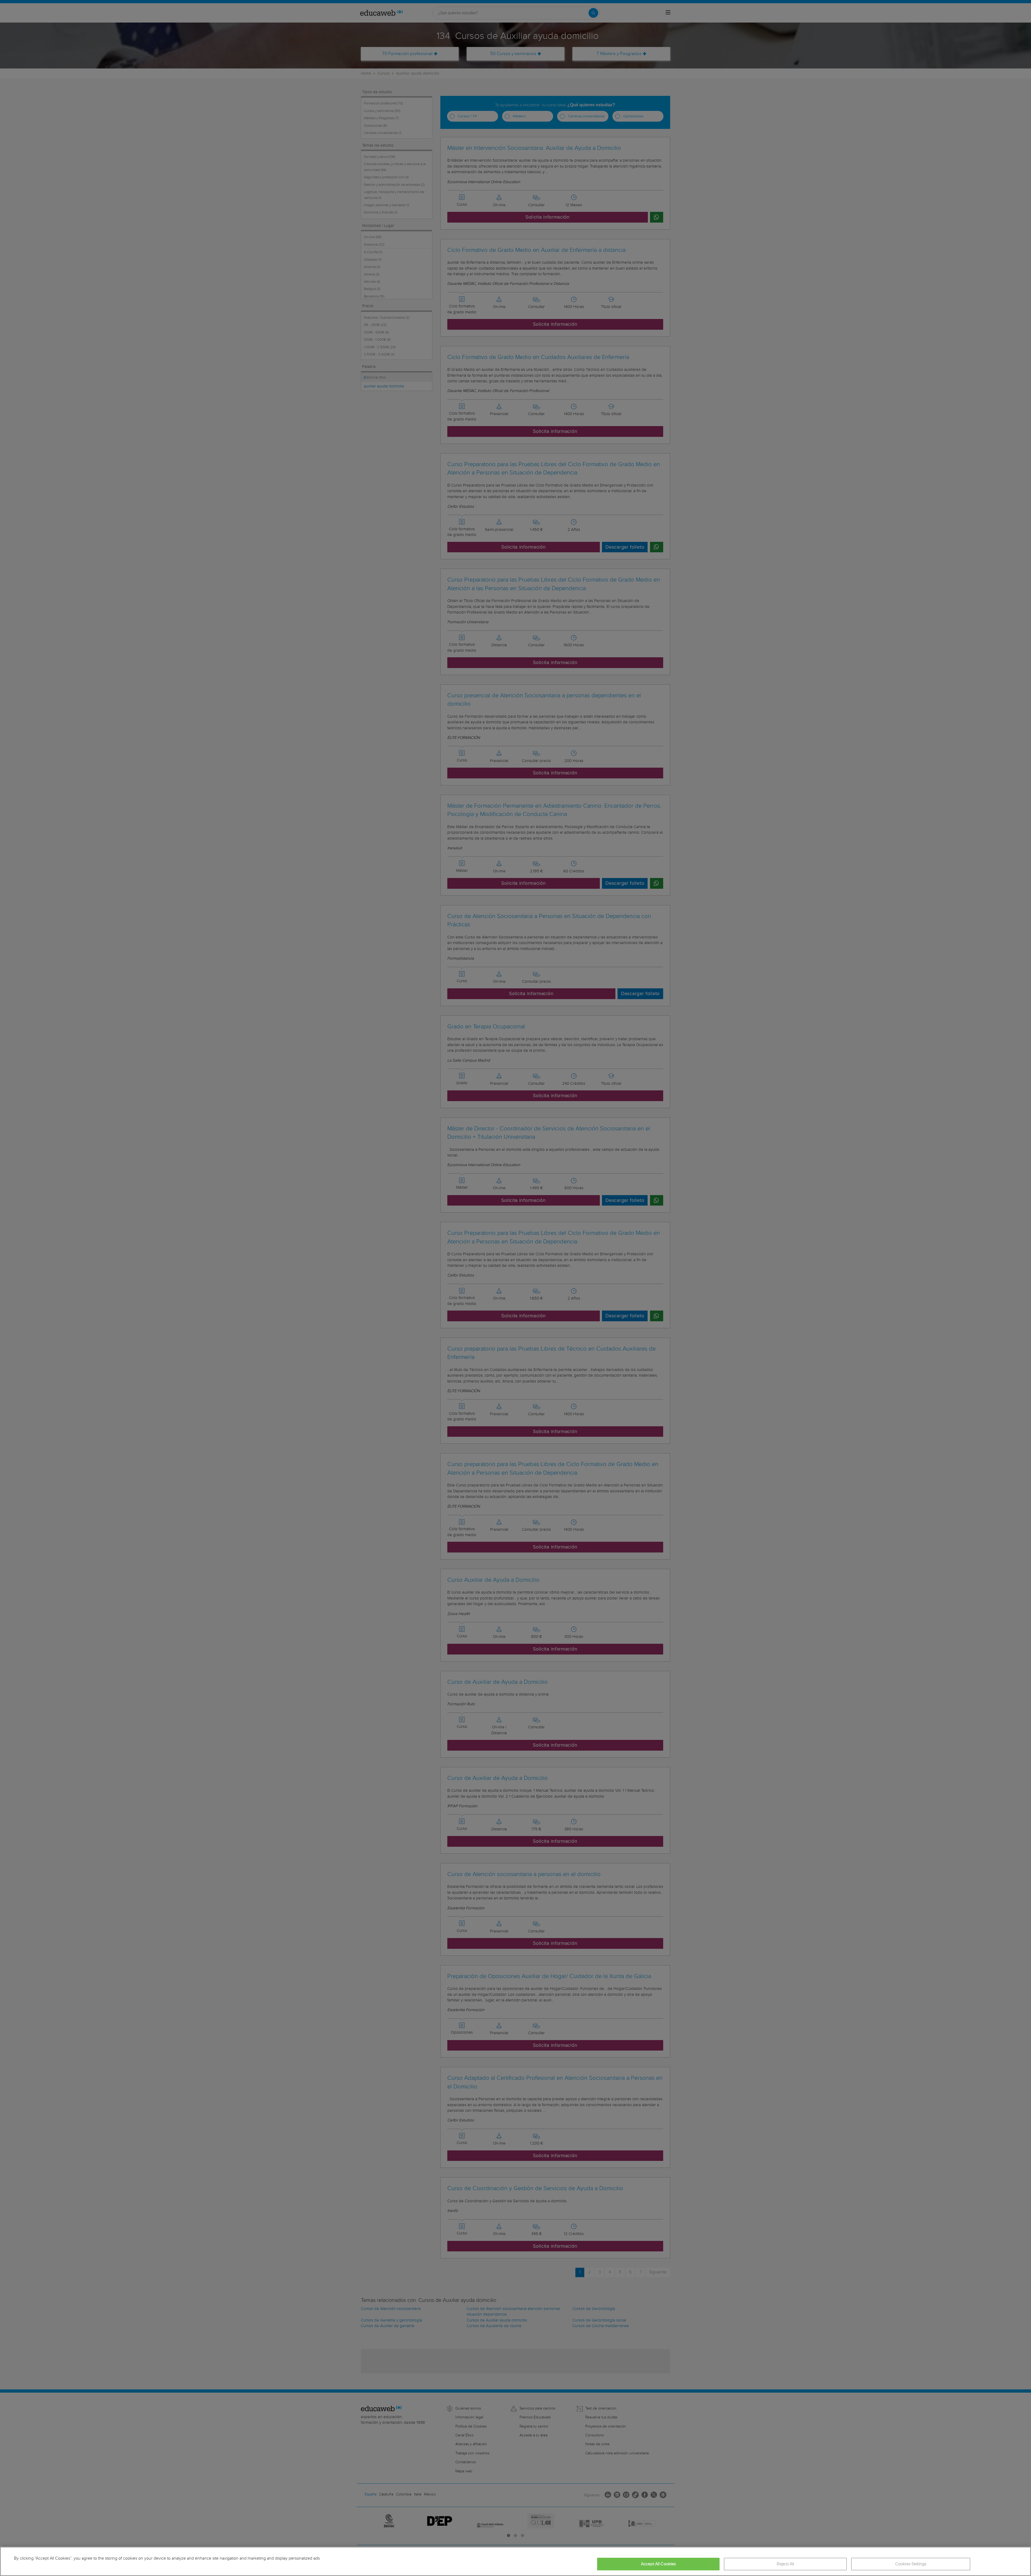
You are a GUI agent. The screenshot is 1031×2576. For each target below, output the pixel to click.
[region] (515, 2561)
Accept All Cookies (658, 2564)
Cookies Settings (911, 2564)
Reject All (785, 2564)
